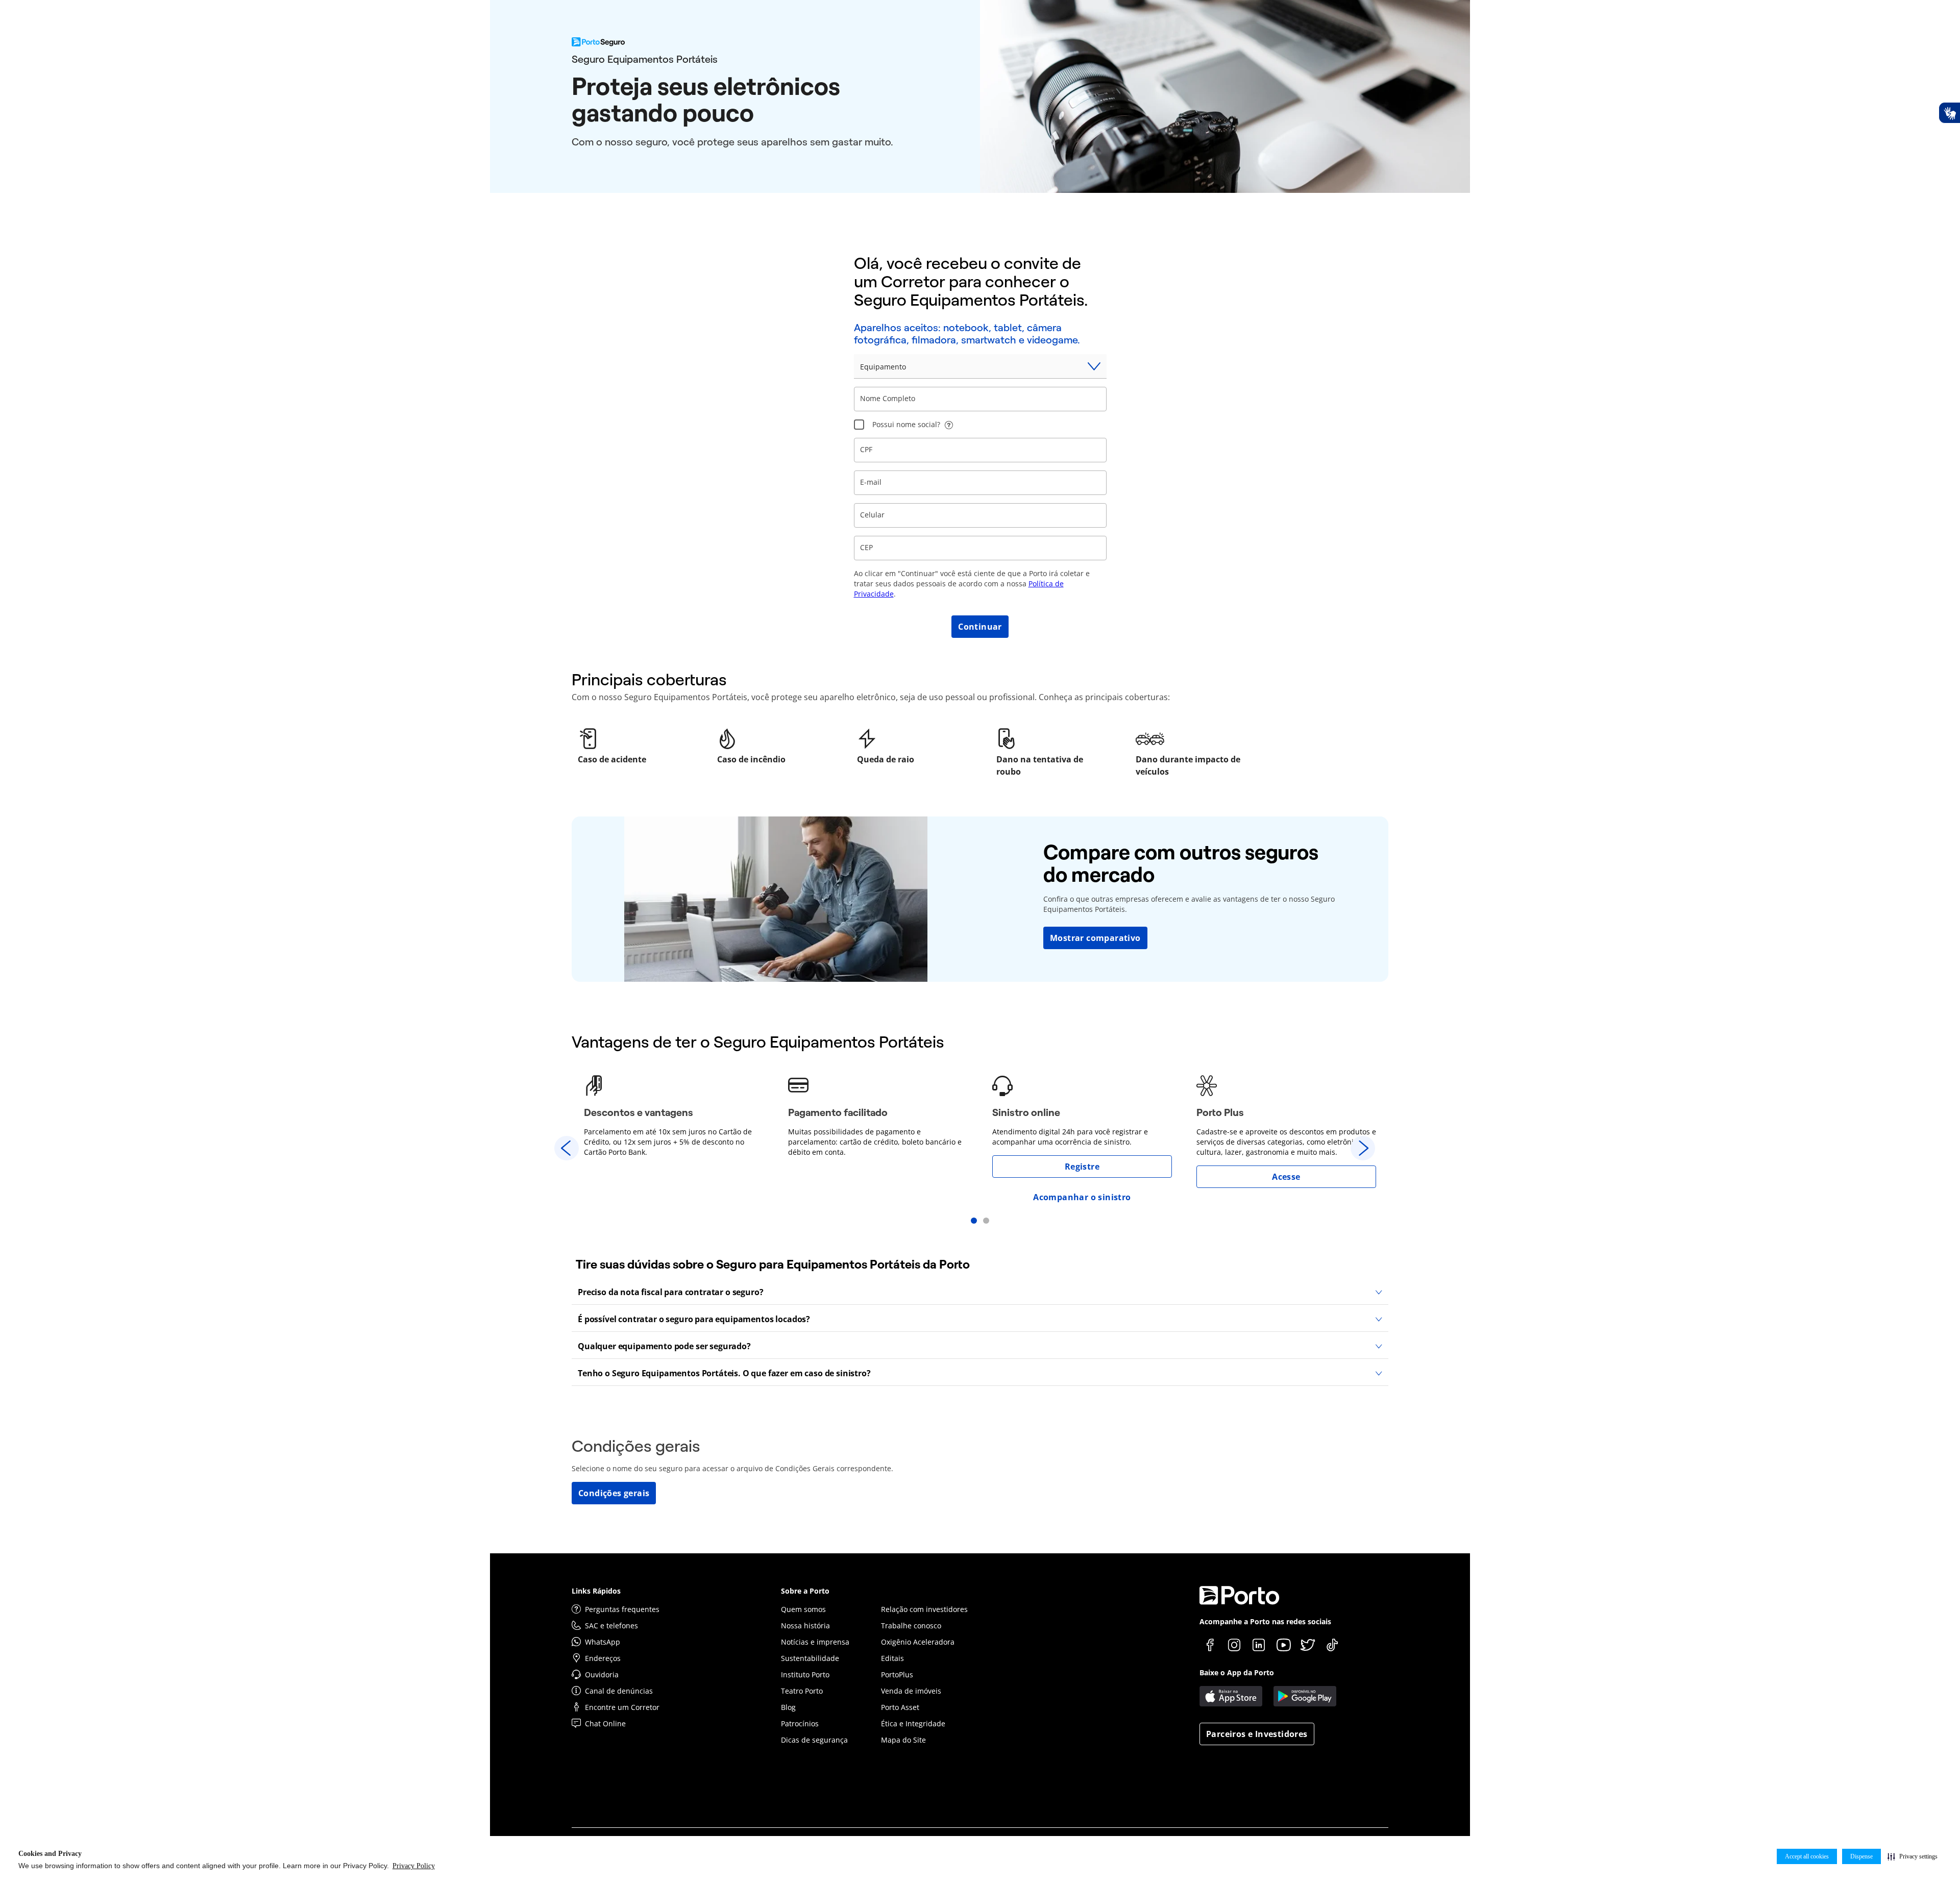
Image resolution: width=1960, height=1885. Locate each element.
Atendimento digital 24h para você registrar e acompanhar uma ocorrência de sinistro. (1070, 1137)
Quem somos (803, 1609)
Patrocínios (800, 1723)
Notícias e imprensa (815, 1642)
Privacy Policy (414, 1866)
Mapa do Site (903, 1740)
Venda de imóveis (911, 1691)
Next (1363, 1148)
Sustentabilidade (810, 1658)
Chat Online (605, 1723)
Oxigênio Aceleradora (918, 1642)
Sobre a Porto (805, 1591)
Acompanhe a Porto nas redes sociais (1265, 1621)
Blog (788, 1707)
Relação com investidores (924, 1609)
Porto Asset (900, 1707)
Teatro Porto (802, 1691)
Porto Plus (1220, 1112)
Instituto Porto (805, 1675)
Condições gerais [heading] (636, 1446)
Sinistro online (1026, 1112)
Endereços (603, 1658)
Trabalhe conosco (911, 1626)
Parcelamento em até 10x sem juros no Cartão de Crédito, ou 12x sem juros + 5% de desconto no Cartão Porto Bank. (668, 1142)
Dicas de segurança (814, 1740)
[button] (1913, 1856)
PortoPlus (897, 1675)
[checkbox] (859, 425)
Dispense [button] (1861, 1856)
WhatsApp (603, 1642)
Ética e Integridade (913, 1723)
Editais (892, 1658)
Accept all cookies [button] (1807, 1856)
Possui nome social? (906, 424)
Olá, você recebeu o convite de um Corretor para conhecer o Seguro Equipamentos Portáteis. (971, 282)
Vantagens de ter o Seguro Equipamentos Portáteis (758, 1042)
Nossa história (805, 1626)
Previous (567, 1148)
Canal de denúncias (619, 1691)
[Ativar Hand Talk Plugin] (1949, 113)
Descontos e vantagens (639, 1112)
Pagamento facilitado (838, 1112)
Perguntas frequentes (622, 1609)
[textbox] (980, 399)
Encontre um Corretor (622, 1707)
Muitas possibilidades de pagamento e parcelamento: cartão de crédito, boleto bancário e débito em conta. (875, 1142)
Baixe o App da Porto (1237, 1672)
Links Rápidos (596, 1591)
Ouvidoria (602, 1675)
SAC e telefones (611, 1626)
